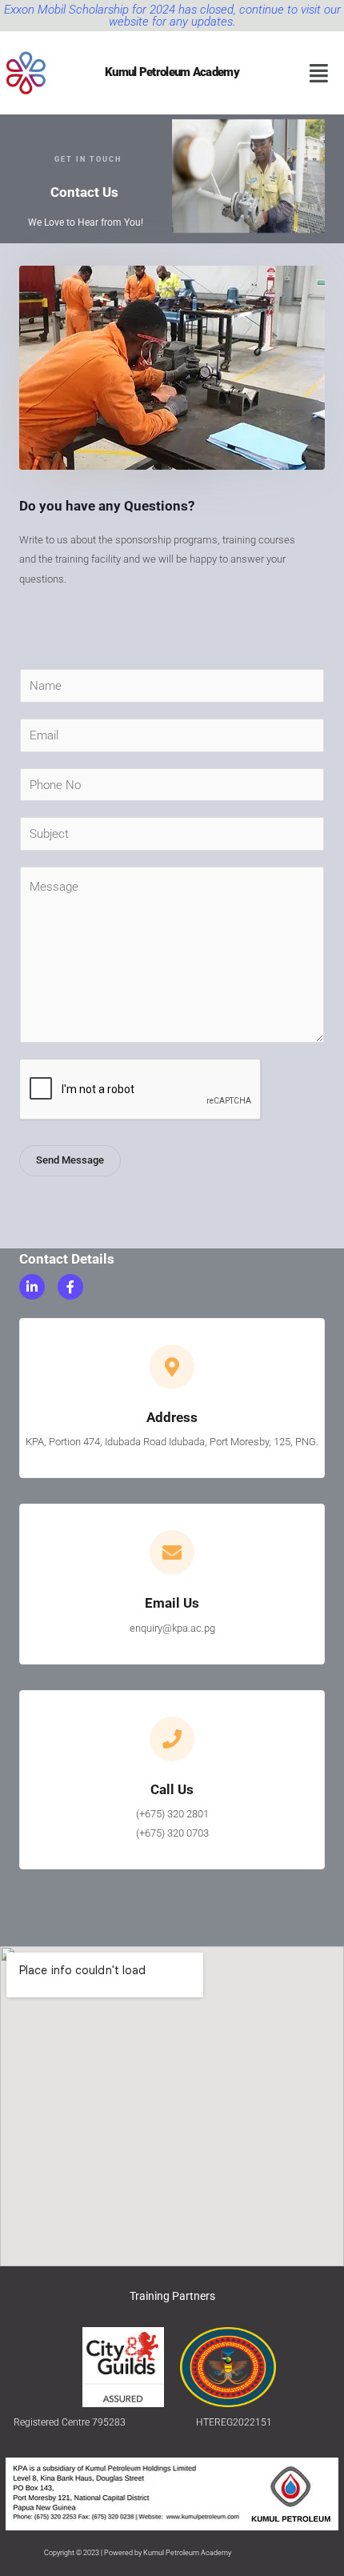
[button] (319, 73)
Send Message (70, 1160)
